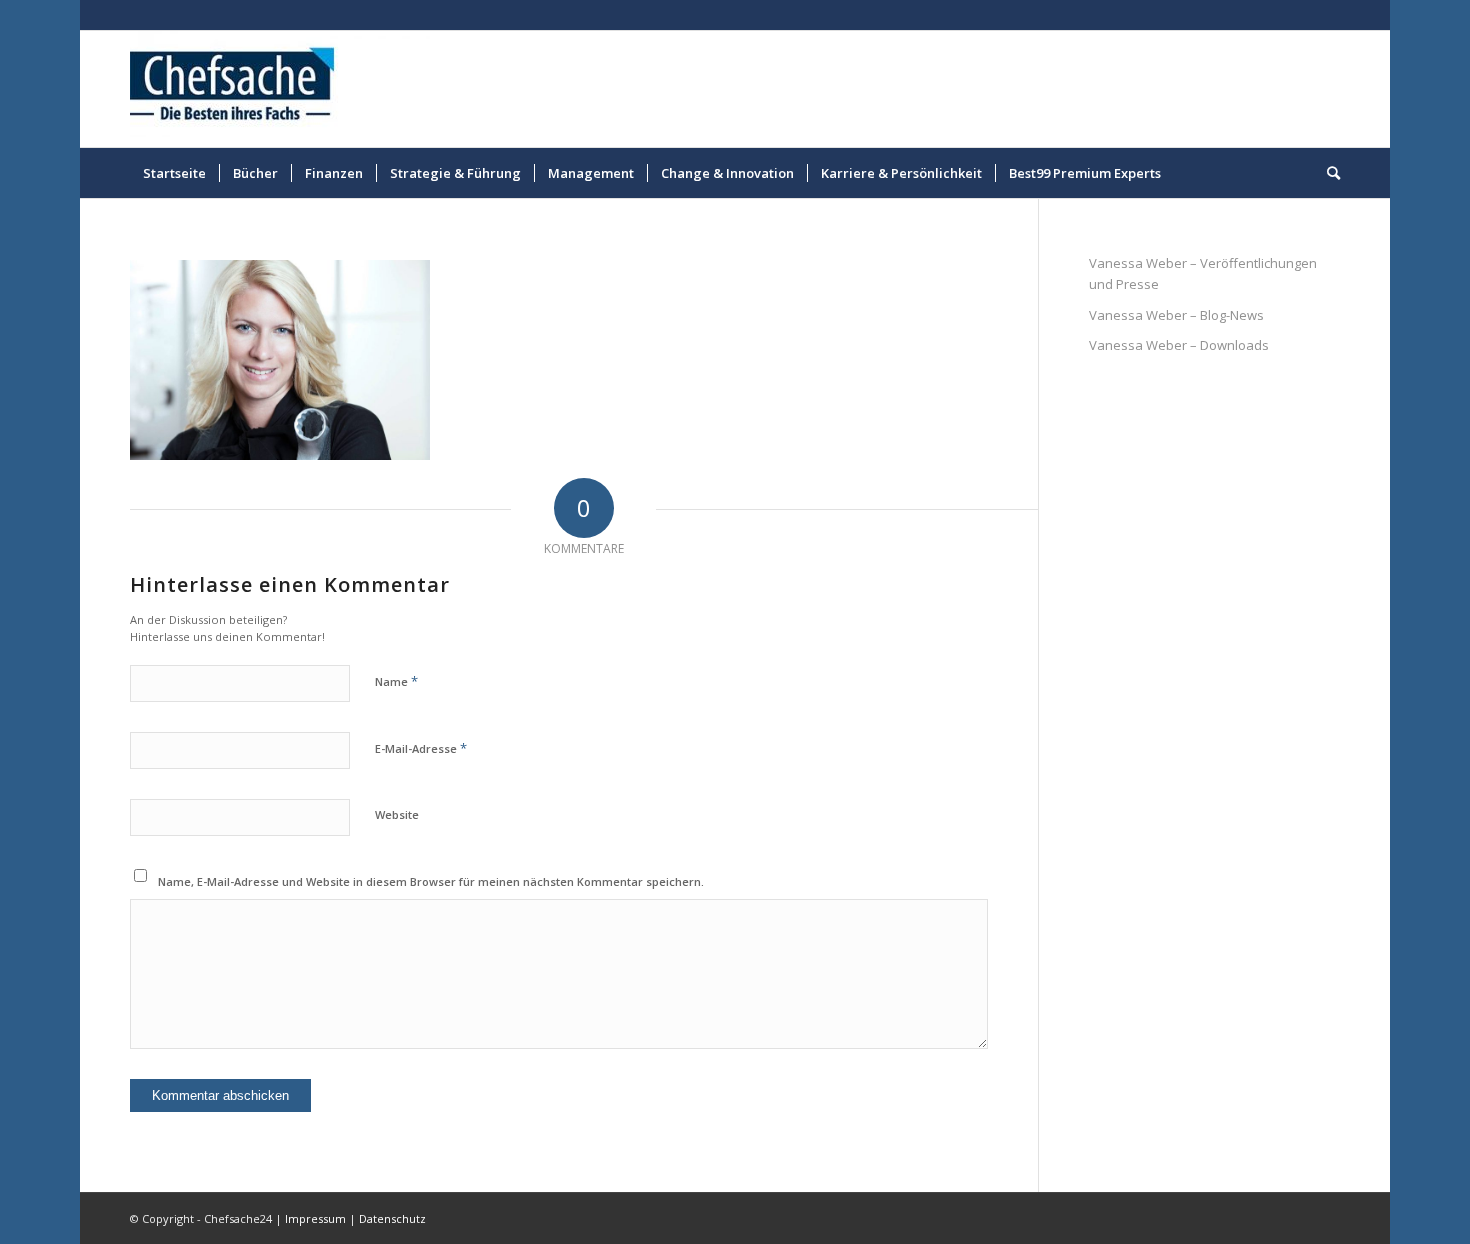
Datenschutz (392, 1218)
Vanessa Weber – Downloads (1179, 345)
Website (397, 814)
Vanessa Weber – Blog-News (1176, 315)
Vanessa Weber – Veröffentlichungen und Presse (1203, 273)
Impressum (315, 1218)
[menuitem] (174, 173)
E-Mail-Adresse (421, 748)
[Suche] (1327, 173)
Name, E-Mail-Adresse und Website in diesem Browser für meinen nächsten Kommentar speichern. (431, 881)
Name (396, 681)
